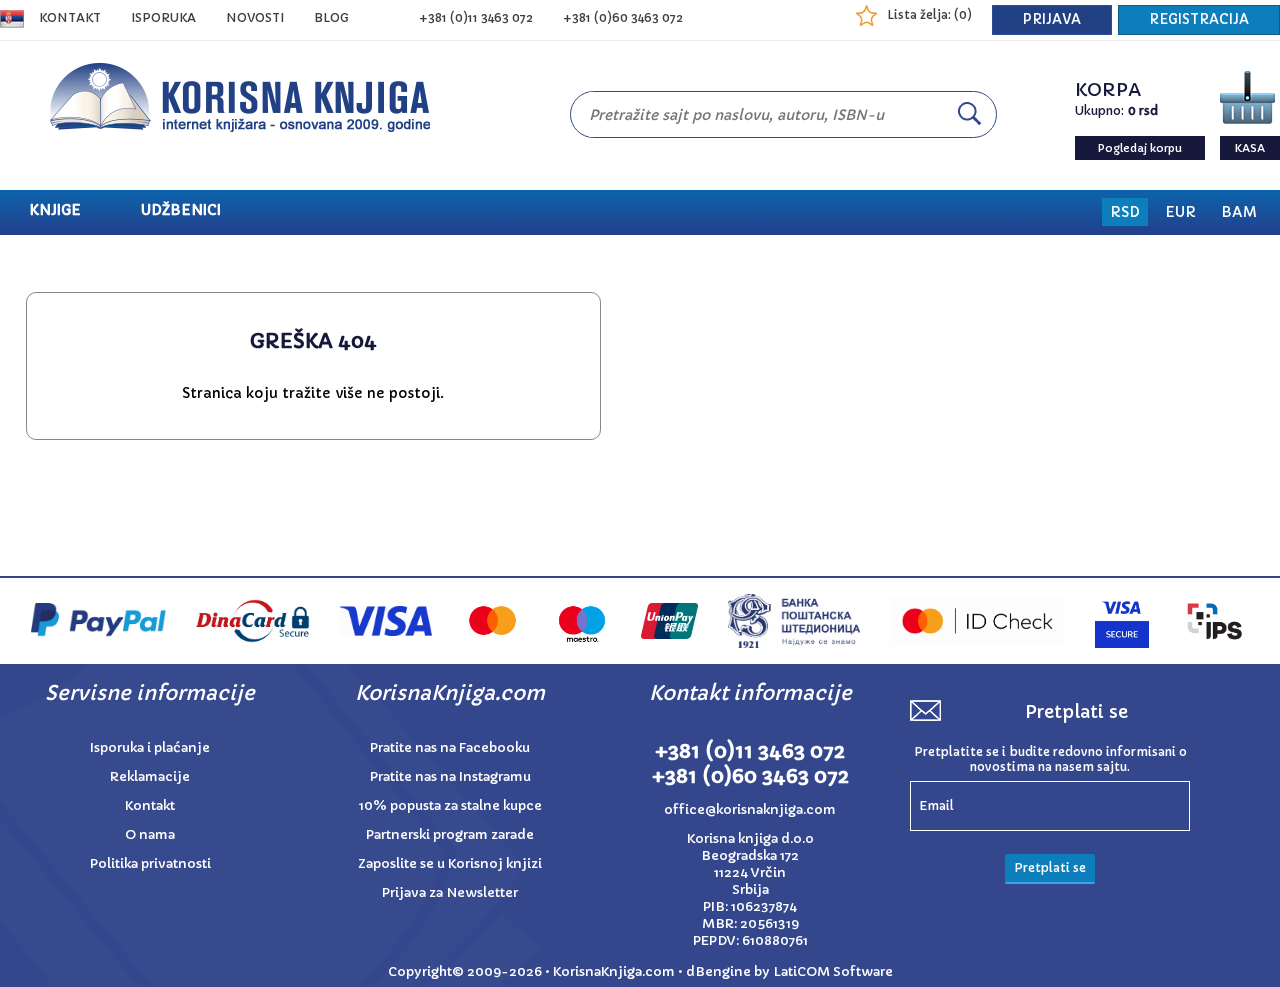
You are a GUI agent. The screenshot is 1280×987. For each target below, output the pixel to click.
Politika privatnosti (150, 863)
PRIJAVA (1052, 19)
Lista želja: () (929, 14)
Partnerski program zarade (450, 834)
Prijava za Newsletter (450, 892)
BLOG (331, 17)
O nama (150, 834)
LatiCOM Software (833, 971)
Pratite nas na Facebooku (450, 747)
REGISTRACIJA (1199, 19)
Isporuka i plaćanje (150, 747)
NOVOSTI (255, 17)
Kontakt (70, 17)
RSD (1125, 212)
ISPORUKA (163, 17)
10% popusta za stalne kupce (450, 805)
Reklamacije (150, 776)
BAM (1239, 212)
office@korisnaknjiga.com (750, 809)
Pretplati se (1050, 867)
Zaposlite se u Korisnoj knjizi (450, 863)
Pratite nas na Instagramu (450, 776)
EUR (1180, 212)
